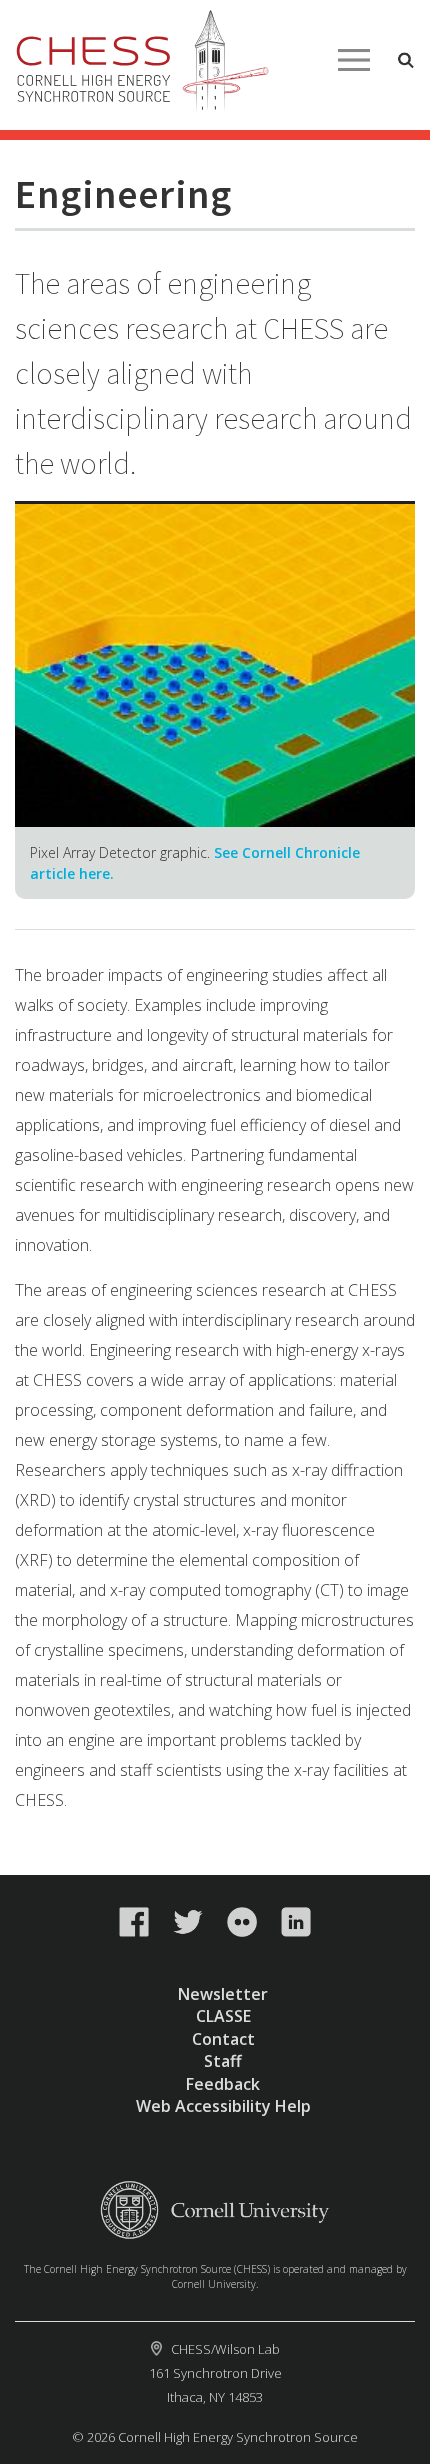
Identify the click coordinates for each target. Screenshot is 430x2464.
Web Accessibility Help (223, 2106)
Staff (223, 2061)
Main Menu (354, 60)
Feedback (223, 2084)
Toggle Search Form (406, 60)
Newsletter (223, 1994)
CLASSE (223, 2016)
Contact (223, 2039)
